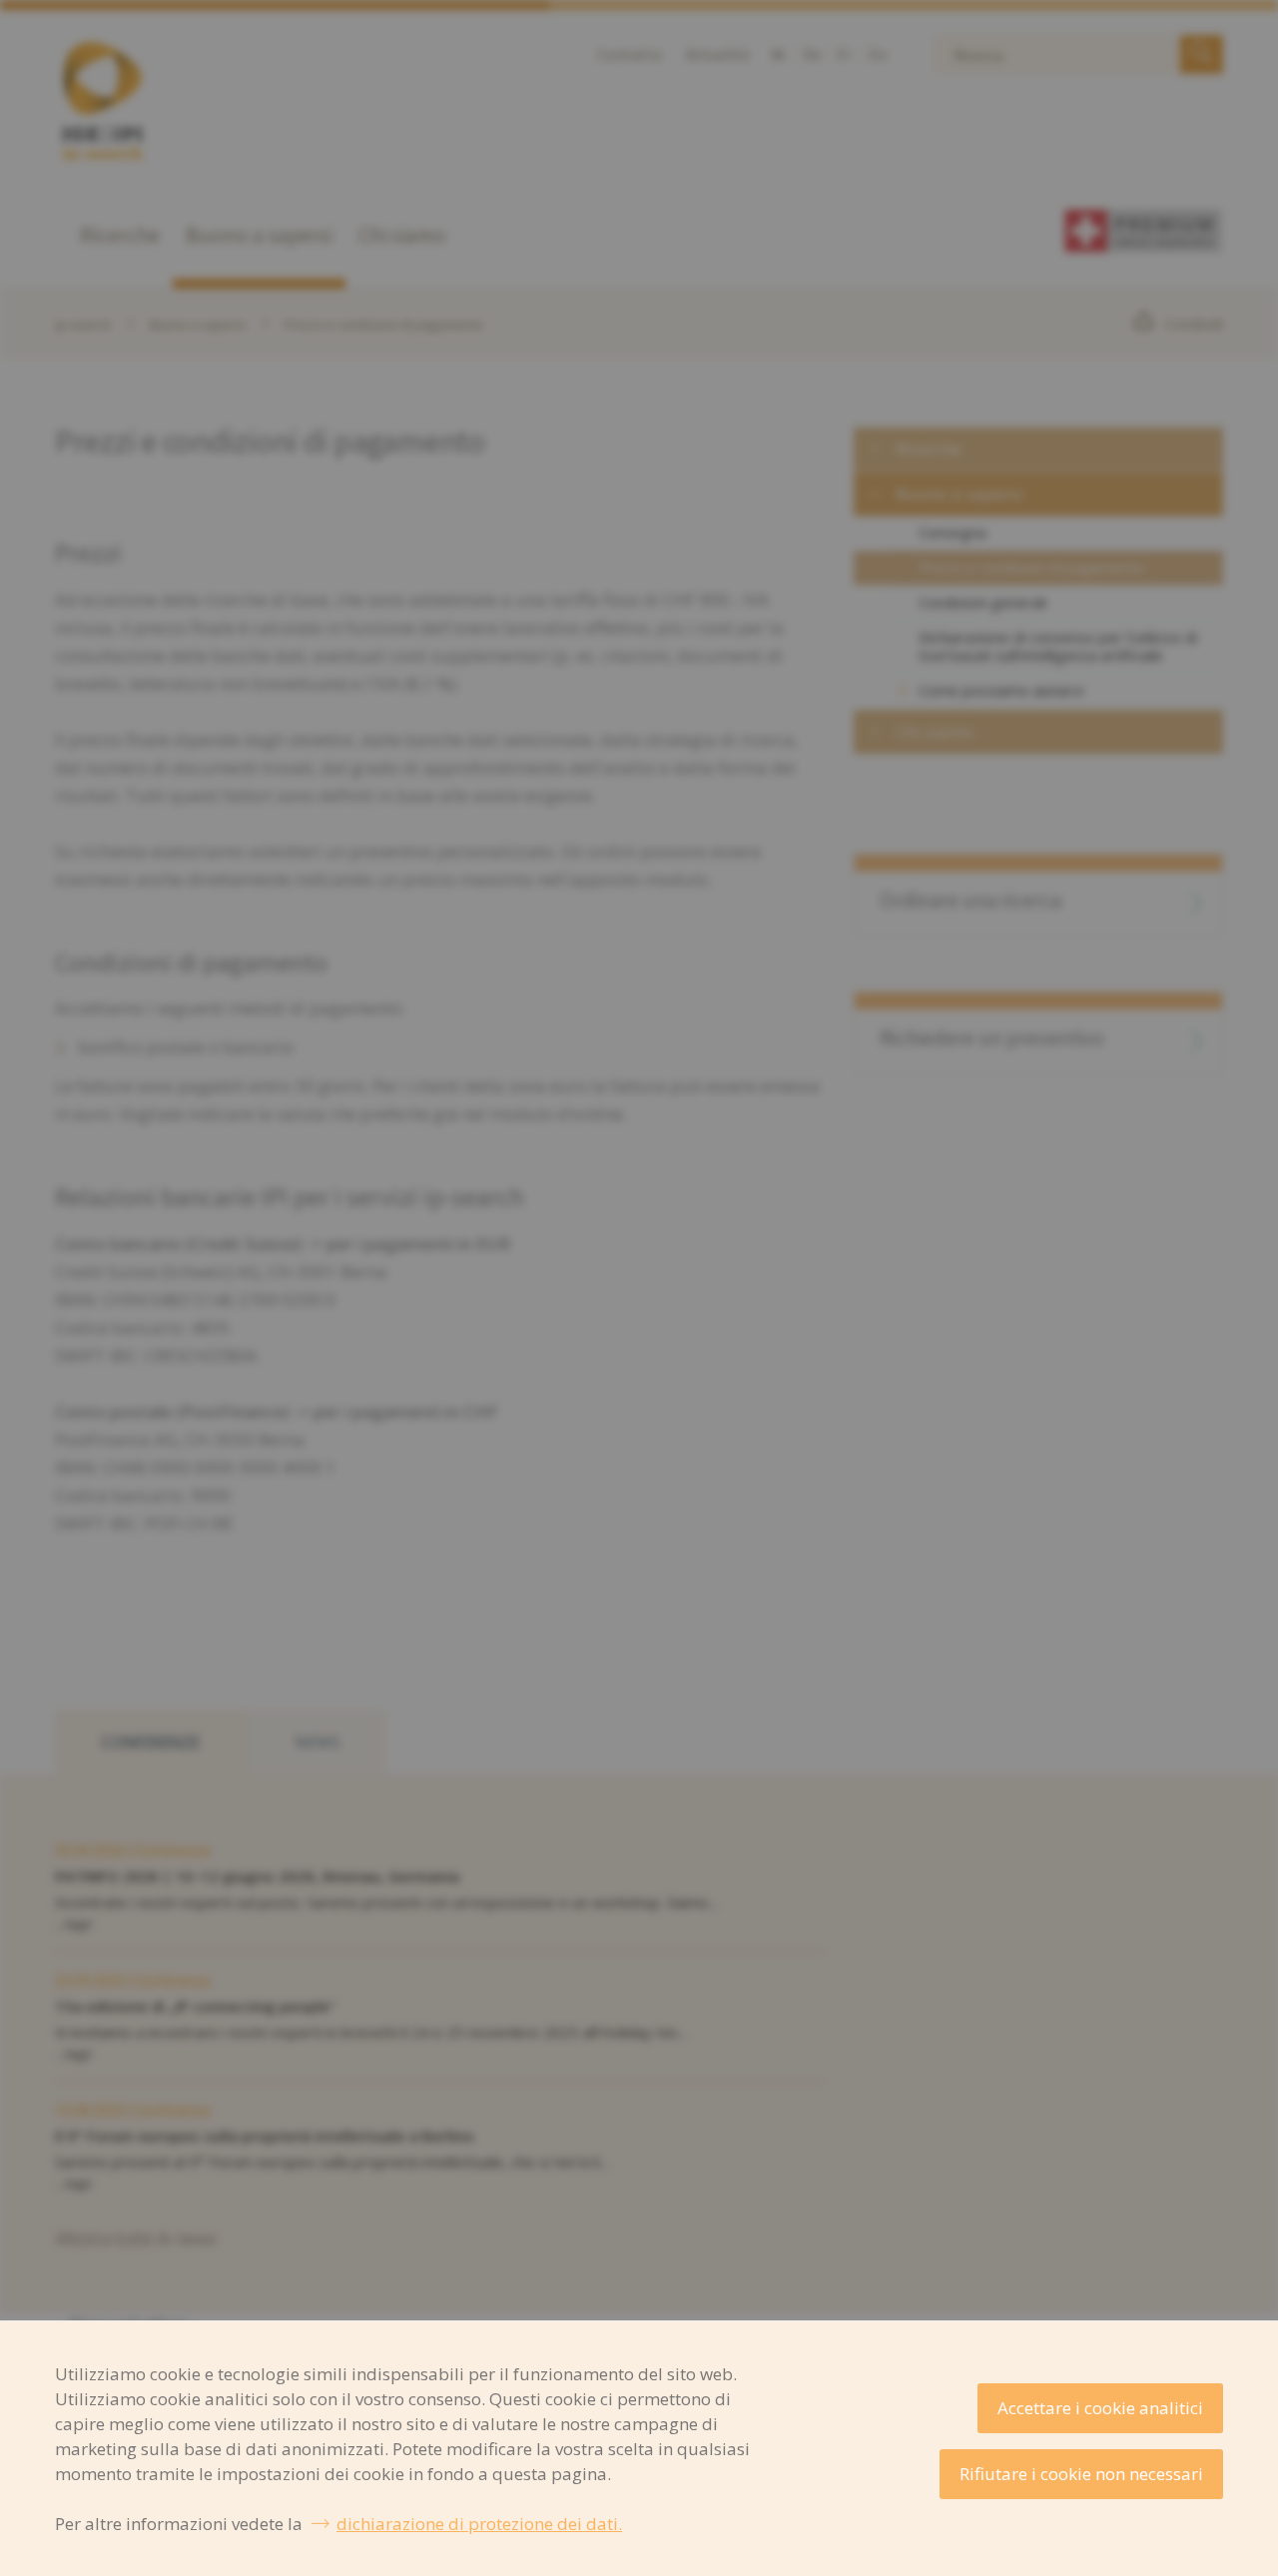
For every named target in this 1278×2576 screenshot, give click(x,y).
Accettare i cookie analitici (1100, 2408)
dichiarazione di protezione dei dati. (479, 2524)
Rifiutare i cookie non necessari (1081, 2474)
